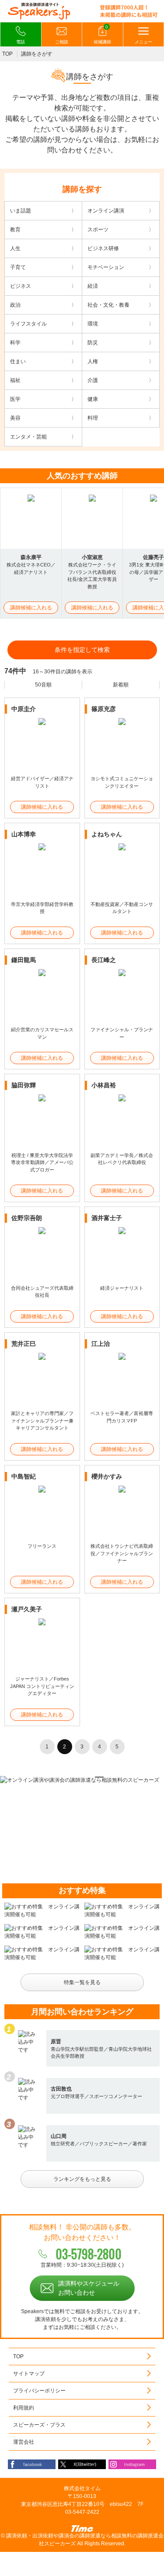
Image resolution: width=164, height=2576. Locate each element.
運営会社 (24, 2442)
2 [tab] (65, 1777)
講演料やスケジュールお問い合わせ (89, 2288)
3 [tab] (77, 1777)
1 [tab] (54, 1777)
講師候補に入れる (31, 608)
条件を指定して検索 (82, 650)
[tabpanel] (82, 1780)
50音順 (43, 685)
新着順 (121, 685)
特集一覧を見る (82, 1982)
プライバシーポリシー (39, 2391)
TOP (7, 54)
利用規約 (24, 2408)
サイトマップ (29, 2374)
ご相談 (62, 42)
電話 (21, 42)
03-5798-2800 (89, 2254)
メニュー (143, 42)
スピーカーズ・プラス (39, 2425)
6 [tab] (111, 1777)
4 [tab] (88, 1777)
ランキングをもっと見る (82, 2179)
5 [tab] (99, 1777)
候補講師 (102, 35)
